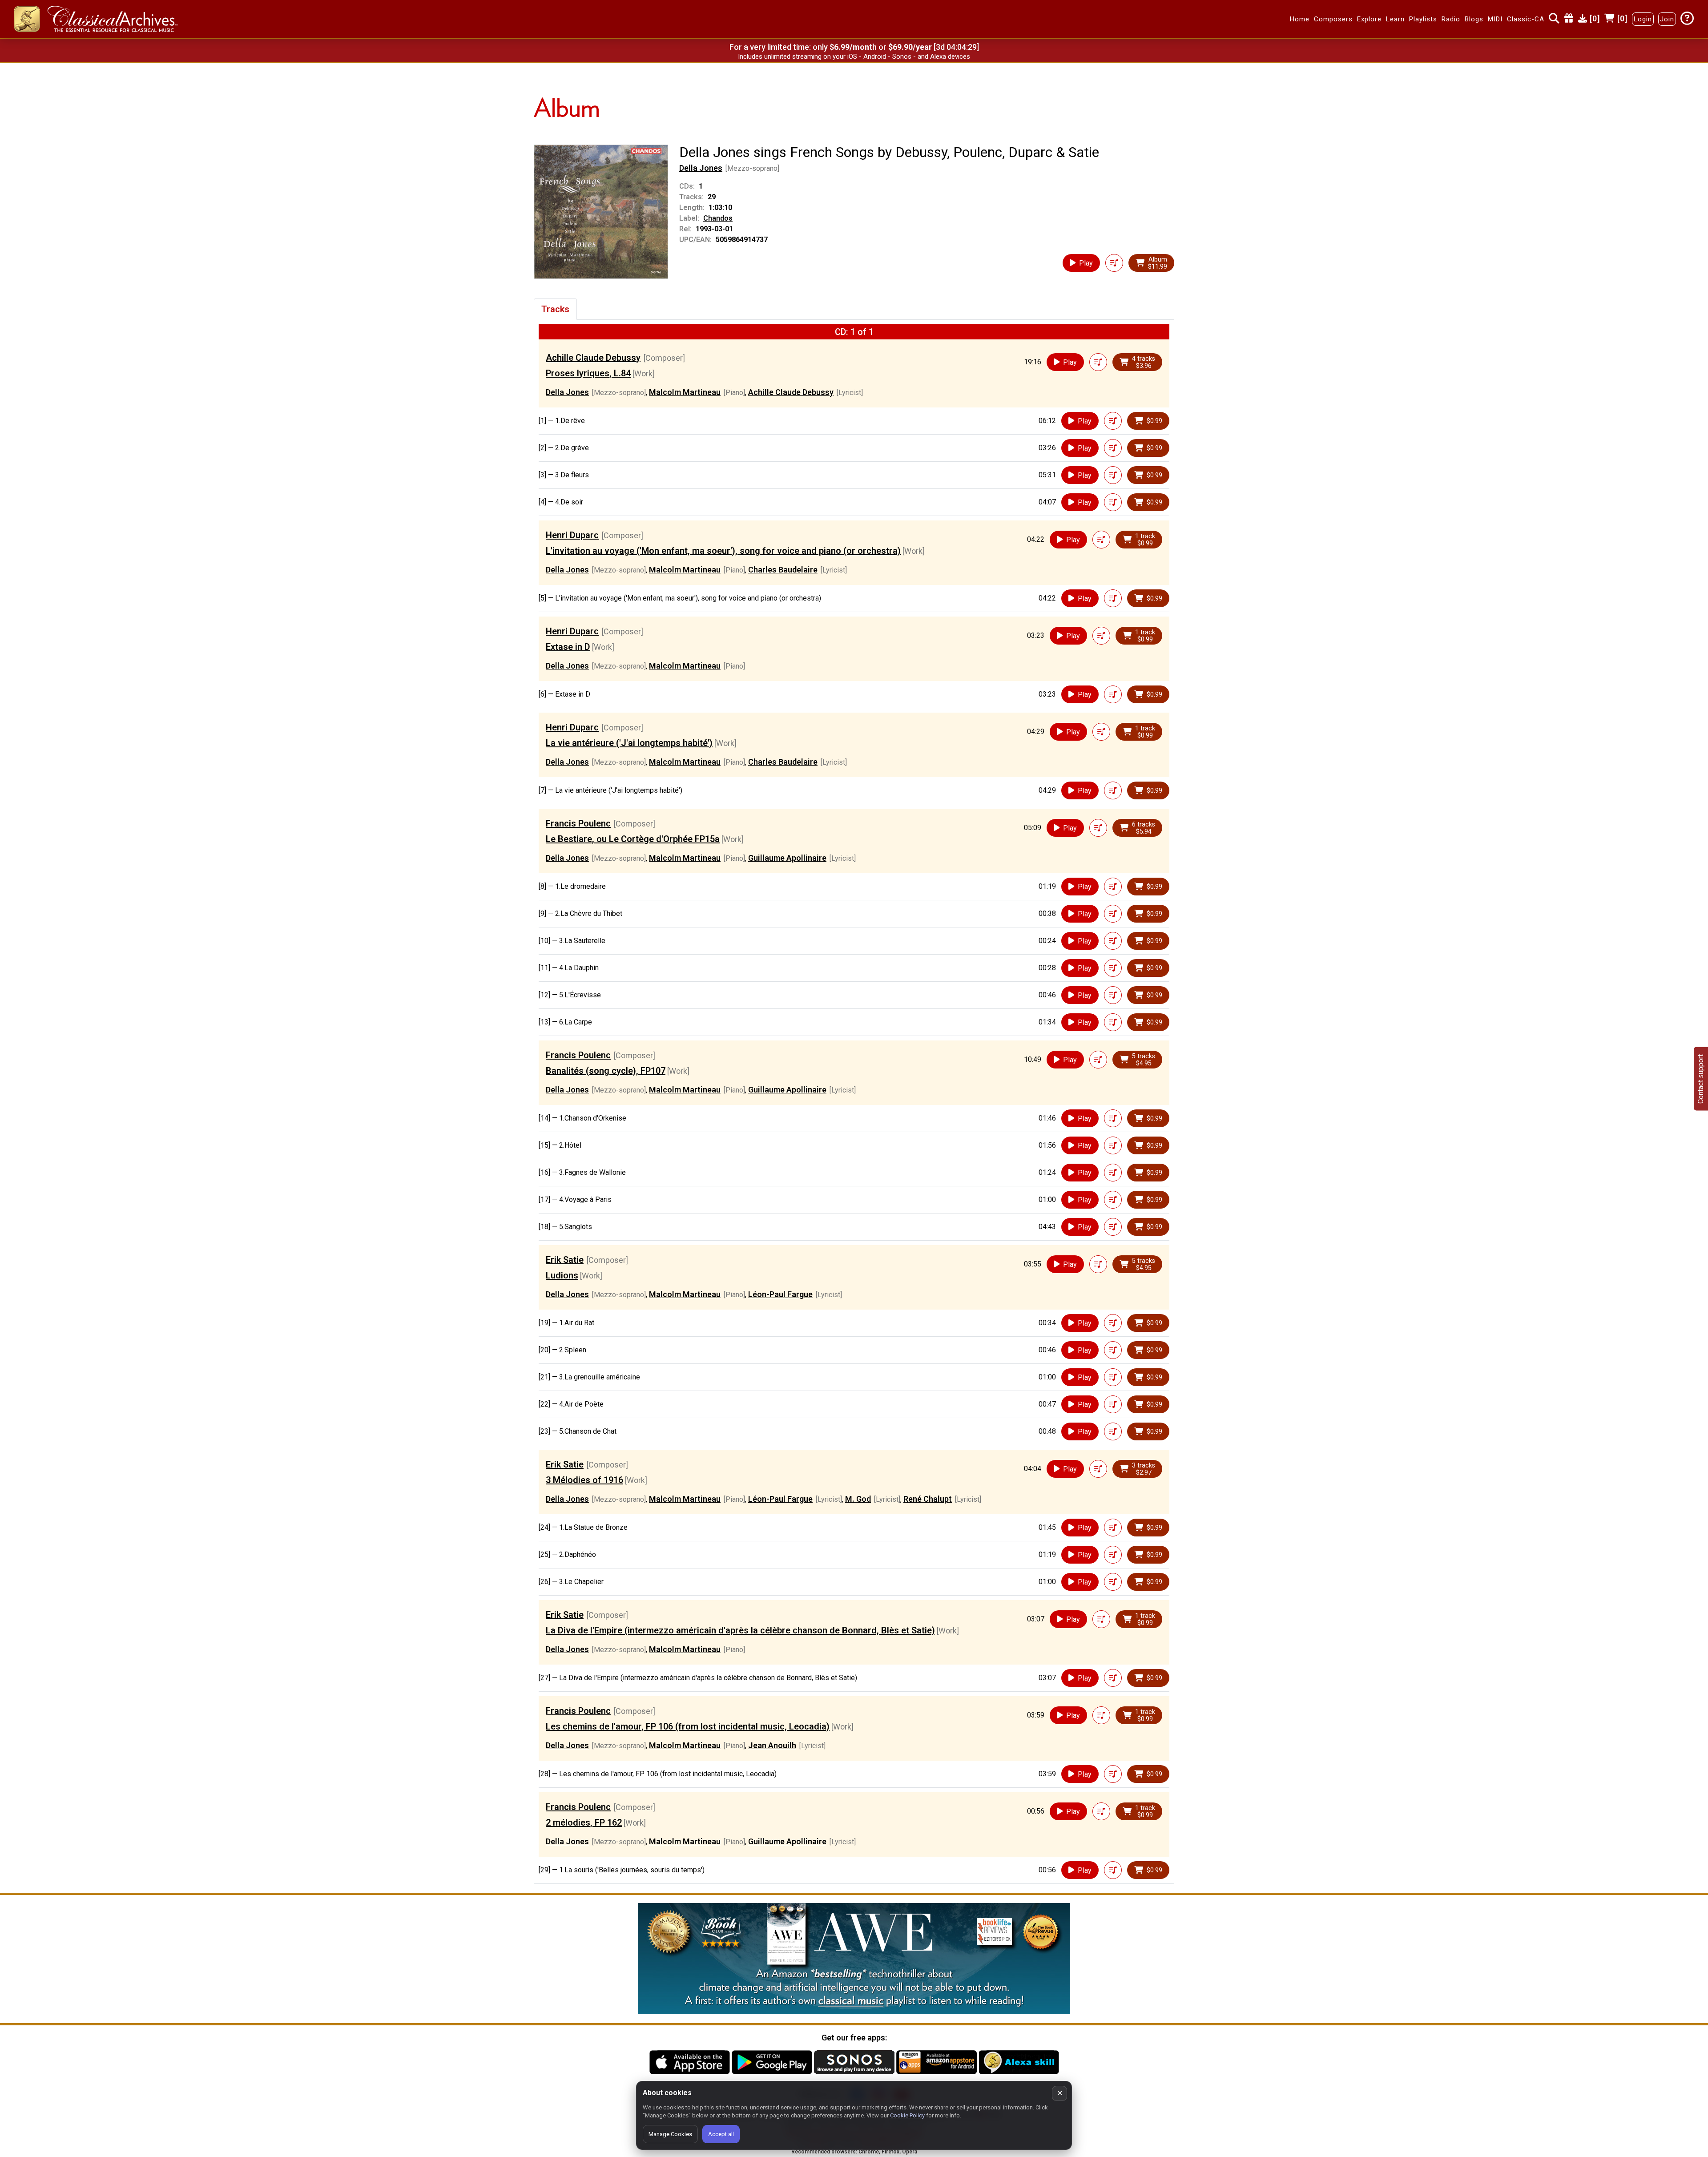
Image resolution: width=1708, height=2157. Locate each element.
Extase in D (568, 647)
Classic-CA (1526, 19)
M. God (858, 1499)
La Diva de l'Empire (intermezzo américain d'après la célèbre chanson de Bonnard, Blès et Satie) (740, 1630)
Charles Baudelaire (783, 570)
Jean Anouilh (772, 1745)
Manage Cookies (670, 2134)
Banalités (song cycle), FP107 (606, 1071)
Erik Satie (565, 1260)
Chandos (718, 218)
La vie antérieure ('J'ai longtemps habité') (629, 743)
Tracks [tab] (555, 309)
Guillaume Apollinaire (787, 858)
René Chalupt (928, 1499)
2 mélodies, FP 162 (584, 1822)
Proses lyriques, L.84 (588, 373)
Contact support (1701, 1078)
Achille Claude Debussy (593, 358)
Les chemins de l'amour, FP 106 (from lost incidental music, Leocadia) (688, 1726)
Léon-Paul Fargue (780, 1294)
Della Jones (701, 168)
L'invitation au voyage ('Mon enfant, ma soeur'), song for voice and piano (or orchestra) (723, 551)
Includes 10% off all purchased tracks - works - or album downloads (854, 56)
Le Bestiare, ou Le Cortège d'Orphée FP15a (633, 839)
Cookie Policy (907, 2115)
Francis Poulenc (578, 823)
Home (1300, 19)
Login (1643, 19)
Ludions (562, 1275)
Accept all (721, 2134)
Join (1667, 19)
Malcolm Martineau (685, 392)
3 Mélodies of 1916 (584, 1480)
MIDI (1495, 19)
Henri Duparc (572, 535)
